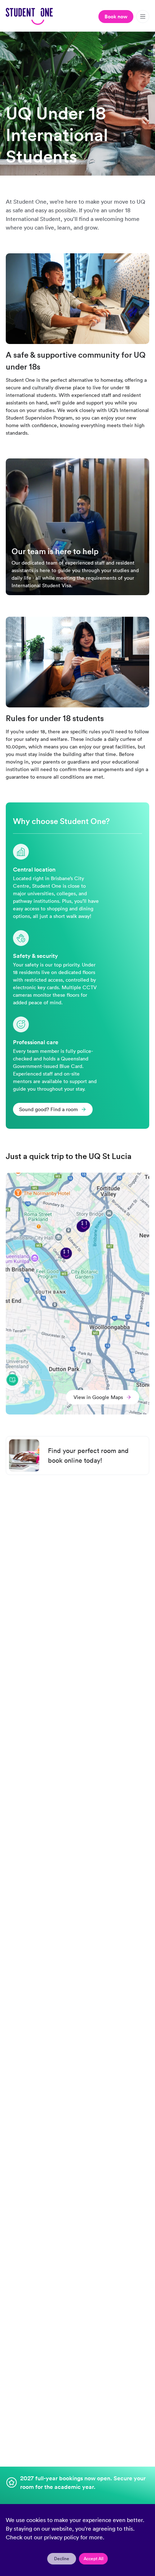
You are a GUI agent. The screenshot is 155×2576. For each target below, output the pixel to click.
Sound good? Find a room (48, 1109)
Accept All (94, 2559)
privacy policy (61, 2537)
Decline (62, 2559)
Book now (116, 17)
